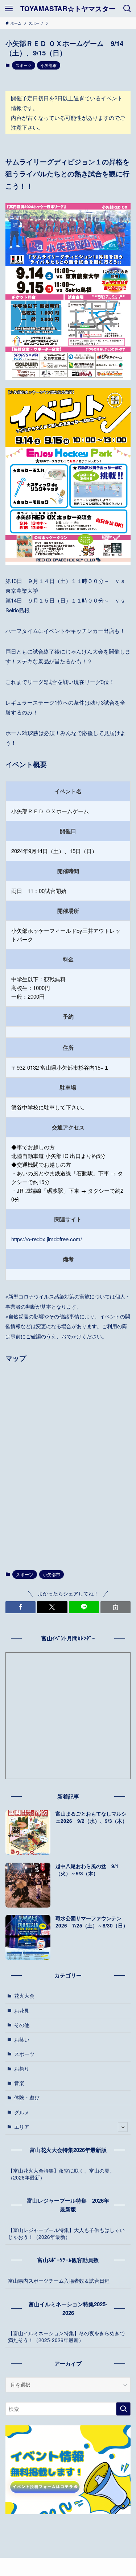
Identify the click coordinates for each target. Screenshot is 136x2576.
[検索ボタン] (127, 9)
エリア (22, 2127)
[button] (20, 1607)
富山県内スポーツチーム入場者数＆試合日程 (59, 2281)
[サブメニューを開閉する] (123, 2127)
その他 (22, 2025)
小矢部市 (49, 65)
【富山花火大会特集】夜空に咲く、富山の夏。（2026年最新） (61, 2174)
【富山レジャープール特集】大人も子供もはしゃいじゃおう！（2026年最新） (66, 2233)
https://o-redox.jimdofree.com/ (47, 1239)
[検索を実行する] (123, 2409)
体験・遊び (27, 2097)
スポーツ (24, 65)
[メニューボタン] (9, 9)
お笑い (22, 2040)
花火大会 (24, 1996)
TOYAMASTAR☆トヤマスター (68, 9)
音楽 (19, 2083)
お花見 (22, 2011)
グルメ (22, 2112)
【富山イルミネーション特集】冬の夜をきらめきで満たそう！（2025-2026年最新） (66, 2337)
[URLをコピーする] (116, 1607)
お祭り (22, 2069)
